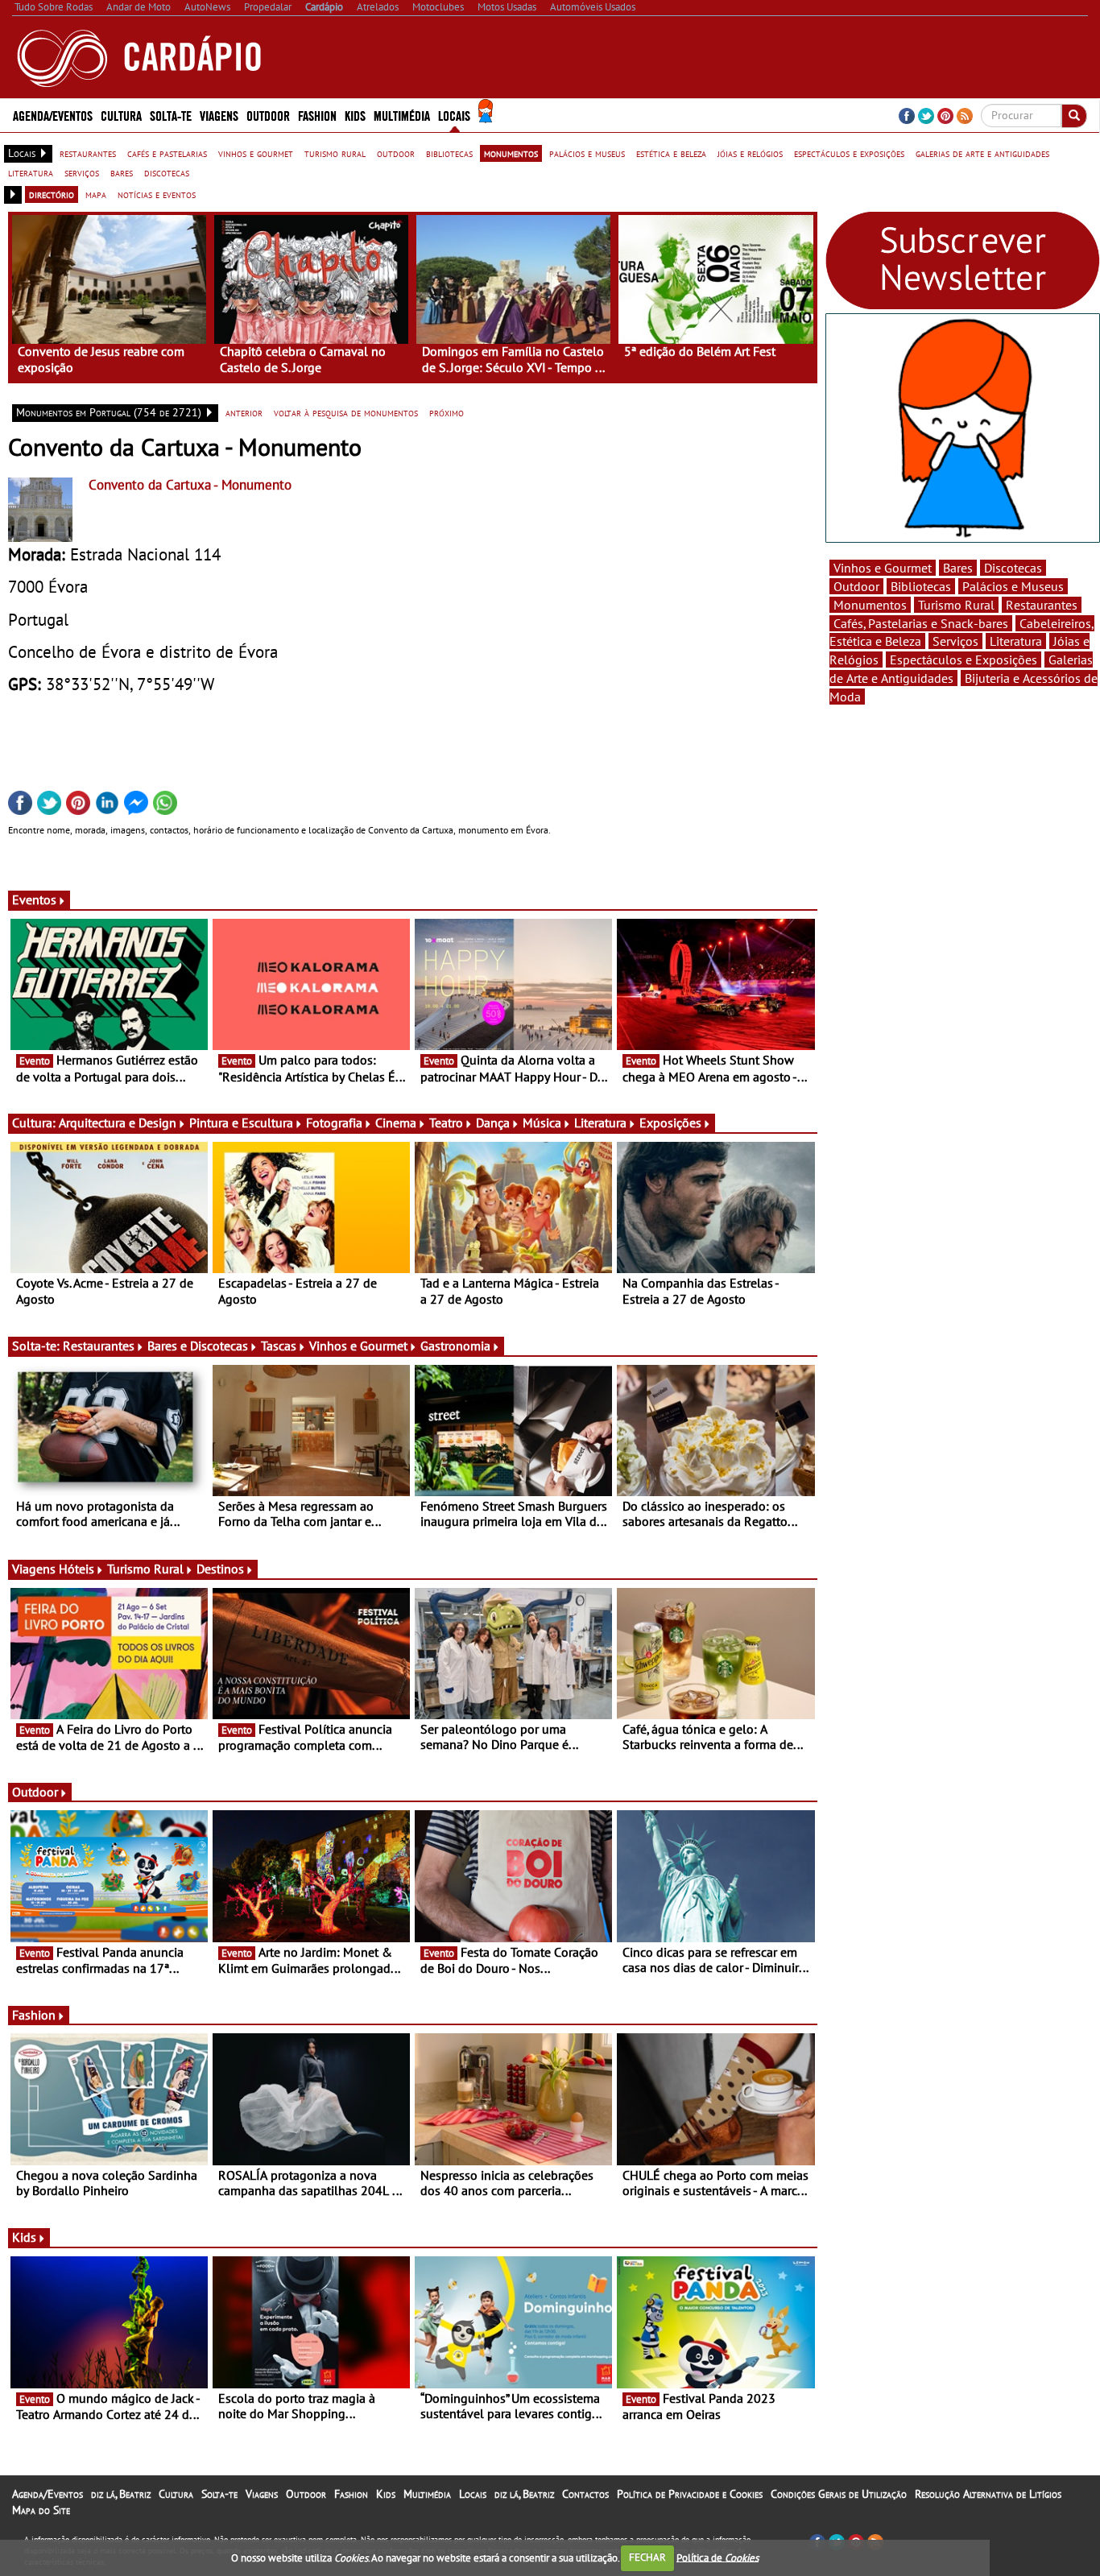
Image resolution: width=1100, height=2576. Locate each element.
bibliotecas (449, 153)
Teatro (446, 1123)
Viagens (262, 2494)
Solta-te (219, 2494)
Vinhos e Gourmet (358, 1346)
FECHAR (647, 2557)
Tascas (279, 1346)
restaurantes (88, 153)
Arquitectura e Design (118, 1123)
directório (52, 194)
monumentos (511, 153)
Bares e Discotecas (198, 1346)
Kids (355, 115)
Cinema (396, 1123)
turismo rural (335, 153)
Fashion (317, 115)
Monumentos (870, 605)
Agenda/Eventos (53, 115)
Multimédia (427, 2494)
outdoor (396, 153)
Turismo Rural (145, 1569)
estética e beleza (671, 153)
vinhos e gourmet (256, 153)
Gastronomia (455, 1346)
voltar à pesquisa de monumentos (346, 412)
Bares (958, 568)
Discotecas (1013, 568)
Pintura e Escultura (241, 1123)
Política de (717, 2557)
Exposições (670, 1123)
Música (542, 1123)
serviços (82, 172)
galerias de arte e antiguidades (982, 153)
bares (122, 172)
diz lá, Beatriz (121, 2494)
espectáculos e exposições (849, 153)
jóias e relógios (750, 153)
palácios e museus (587, 153)
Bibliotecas (921, 586)
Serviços (955, 641)
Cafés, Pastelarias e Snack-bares (921, 623)
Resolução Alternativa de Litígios (988, 2494)
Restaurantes (99, 1346)
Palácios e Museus (1013, 586)
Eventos (34, 899)
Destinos (220, 1569)
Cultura (176, 2494)
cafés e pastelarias (167, 153)
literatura (31, 172)
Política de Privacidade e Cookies (690, 2494)
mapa (96, 194)
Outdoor (268, 115)
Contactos (585, 2494)
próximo (447, 412)
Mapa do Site (41, 2510)
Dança (493, 1123)
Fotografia (334, 1123)
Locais (473, 2494)
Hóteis (77, 1569)
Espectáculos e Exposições (964, 660)
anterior (244, 412)
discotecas (167, 172)
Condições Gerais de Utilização (839, 2494)
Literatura (600, 1123)
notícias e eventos (157, 194)
